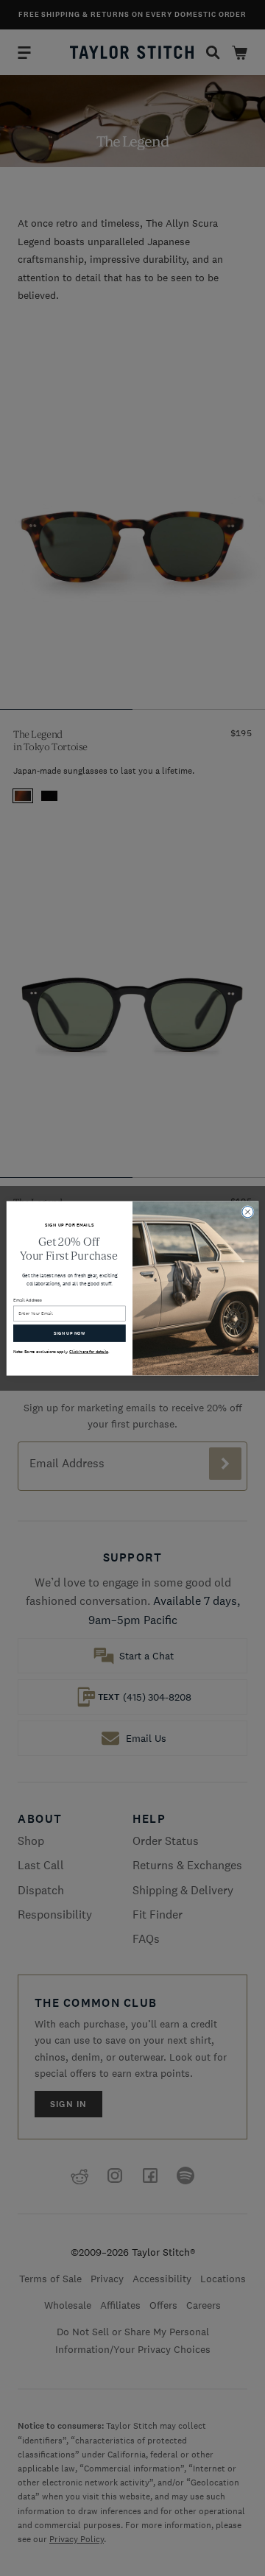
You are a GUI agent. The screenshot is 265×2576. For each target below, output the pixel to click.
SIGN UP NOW (70, 1333)
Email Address (28, 1300)
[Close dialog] (248, 1211)
